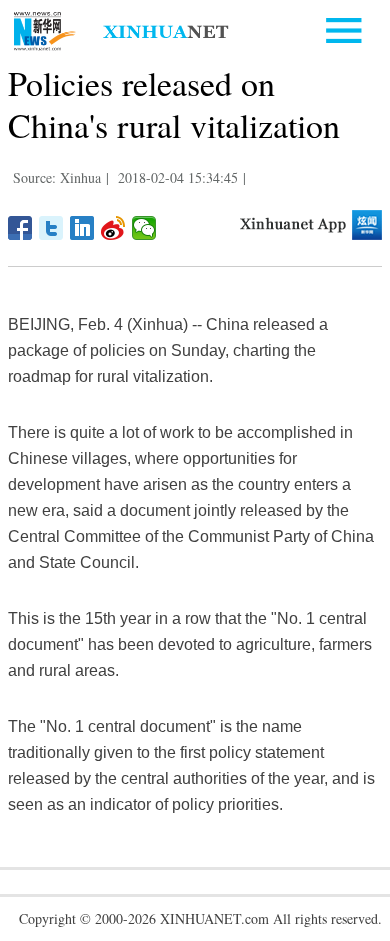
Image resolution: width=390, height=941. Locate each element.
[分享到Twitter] (51, 228)
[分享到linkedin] (82, 228)
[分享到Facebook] (20, 228)
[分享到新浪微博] (113, 228)
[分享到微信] (144, 228)
